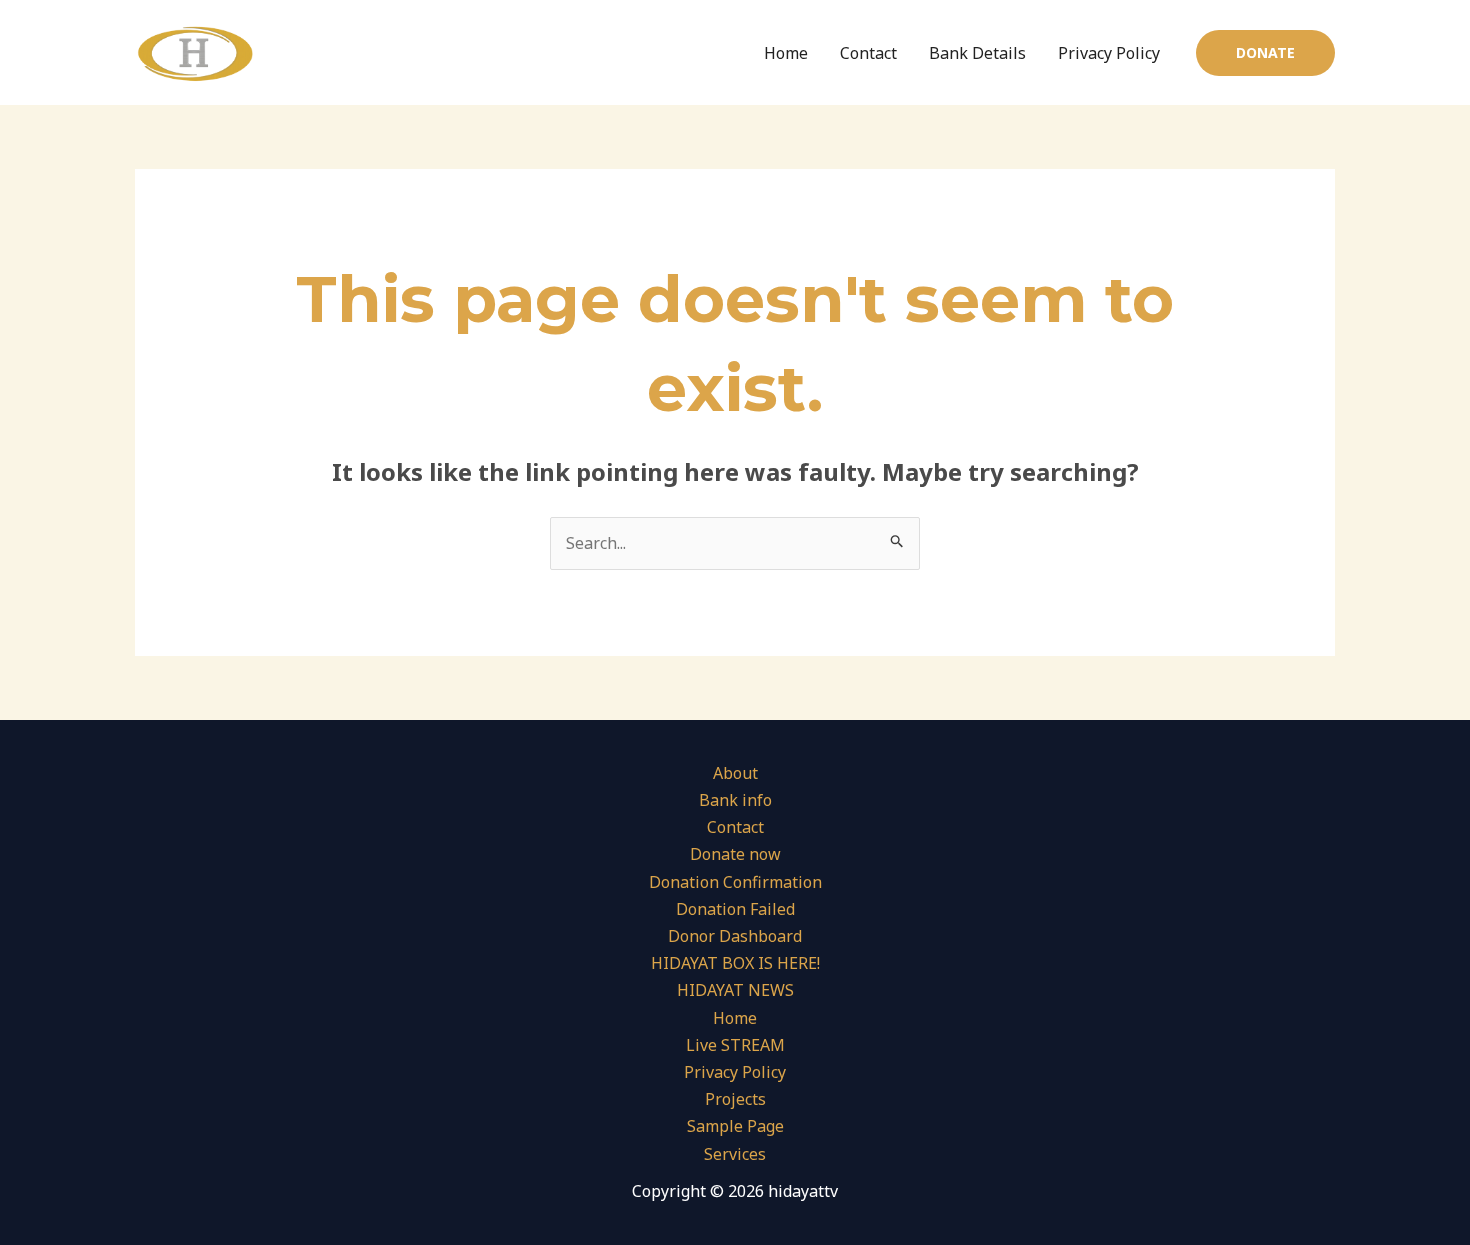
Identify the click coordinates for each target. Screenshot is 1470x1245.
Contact (868, 53)
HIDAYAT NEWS (735, 990)
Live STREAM (735, 1045)
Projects (735, 1099)
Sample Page (735, 1126)
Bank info (735, 800)
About (735, 773)
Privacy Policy (1109, 53)
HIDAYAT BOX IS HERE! (735, 963)
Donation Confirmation (735, 882)
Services (735, 1154)
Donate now (735, 854)
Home (786, 53)
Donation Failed (735, 909)
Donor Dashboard (735, 936)
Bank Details (977, 53)
